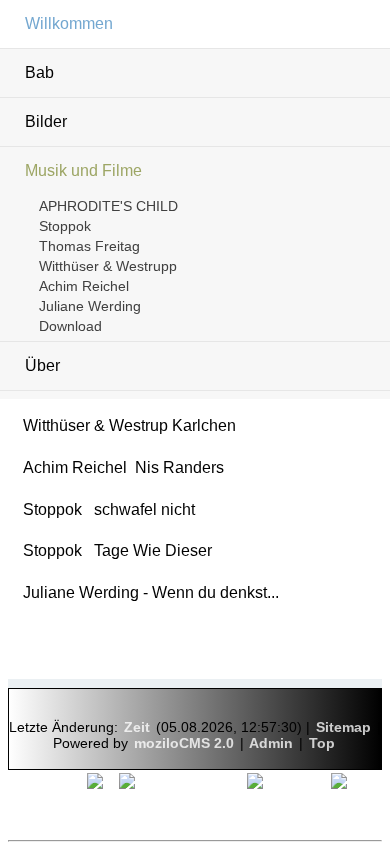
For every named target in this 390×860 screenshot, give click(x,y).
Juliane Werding (90, 306)
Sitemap (343, 727)
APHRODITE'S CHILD (108, 206)
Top (322, 743)
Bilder (46, 121)
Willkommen (69, 23)
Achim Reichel (84, 286)
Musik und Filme (83, 170)
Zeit (137, 727)
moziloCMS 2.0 (184, 743)
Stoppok (65, 226)
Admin (271, 743)
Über (42, 365)
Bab (39, 72)
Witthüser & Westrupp (108, 266)
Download (70, 326)
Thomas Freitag (89, 246)
